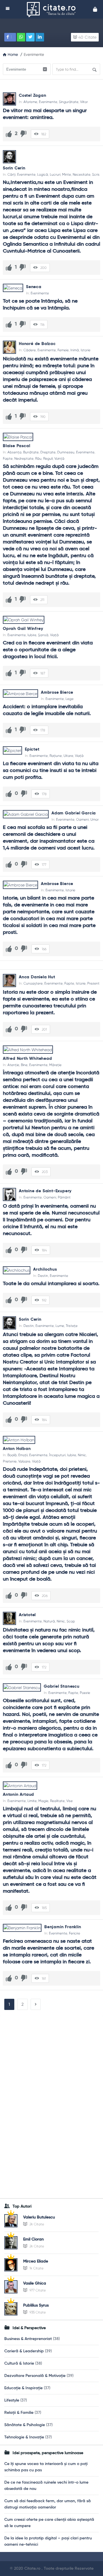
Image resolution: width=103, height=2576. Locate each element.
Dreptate (48, 452)
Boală (12, 1455)
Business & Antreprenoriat (28, 2339)
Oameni (82, 819)
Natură (49, 1621)
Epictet (32, 749)
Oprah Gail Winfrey (23, 629)
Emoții (23, 1455)
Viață (54, 635)
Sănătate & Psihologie (25, 2425)
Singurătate (69, 102)
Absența (14, 452)
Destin (43, 1276)
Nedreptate (24, 459)
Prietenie (10, 1461)
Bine (24, 1065)
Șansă (43, 635)
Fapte (8, 459)
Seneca (34, 287)
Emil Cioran (33, 2239)
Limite (32, 1801)
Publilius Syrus (36, 2305)
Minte (67, 174)
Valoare (24, 1461)
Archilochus (45, 1269)
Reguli (48, 459)
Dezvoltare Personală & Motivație (35, 2376)
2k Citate (36, 2224)
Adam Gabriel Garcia (74, 813)
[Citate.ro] (53, 9)
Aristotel (27, 1615)
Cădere (30, 350)
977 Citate (37, 2290)
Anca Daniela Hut (37, 977)
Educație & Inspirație (23, 2388)
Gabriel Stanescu (62, 1686)
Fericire (75, 1933)
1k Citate (36, 2268)
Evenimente (48, 102)
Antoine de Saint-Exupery (45, 1191)
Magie (43, 1801)
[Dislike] (23, 134)
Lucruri (55, 174)
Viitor (84, 102)
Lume (60, 1326)
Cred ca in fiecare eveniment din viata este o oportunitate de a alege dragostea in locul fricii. (48, 650)
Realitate (57, 1801)
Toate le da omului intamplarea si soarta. (51, 1284)
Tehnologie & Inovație (24, 2437)
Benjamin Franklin (63, 1927)
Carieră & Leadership (24, 2351)
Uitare (68, 756)
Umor (95, 819)
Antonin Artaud (18, 1795)
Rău (38, 459)
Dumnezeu (66, 452)
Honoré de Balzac (37, 344)
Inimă (75, 350)
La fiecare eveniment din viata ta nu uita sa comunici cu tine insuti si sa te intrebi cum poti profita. (51, 771)
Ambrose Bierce (57, 692)
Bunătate (31, 452)
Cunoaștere (33, 983)
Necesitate (82, 174)
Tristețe (72, 1326)
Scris (96, 174)
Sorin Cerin (14, 168)
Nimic (82, 1455)
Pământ (64, 1197)
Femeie (63, 350)
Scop (71, 1621)
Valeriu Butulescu (39, 2217)
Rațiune (56, 756)
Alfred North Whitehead (27, 1059)
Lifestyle (12, 2400)
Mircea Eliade (36, 2261)
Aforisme (30, 102)
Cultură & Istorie (19, 2363)
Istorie (86, 350)
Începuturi (57, 1455)
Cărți (11, 174)
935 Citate (37, 2312)
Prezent (93, 983)
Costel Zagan (33, 96)
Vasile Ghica (35, 2283)
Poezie (85, 1693)
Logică (43, 174)
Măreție (55, 1065)
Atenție (13, 1065)
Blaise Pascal (16, 446)
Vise (70, 1801)
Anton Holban (17, 1449)
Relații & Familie (19, 2413)
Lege (70, 699)
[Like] (9, 134)
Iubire (32, 635)
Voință (59, 459)
